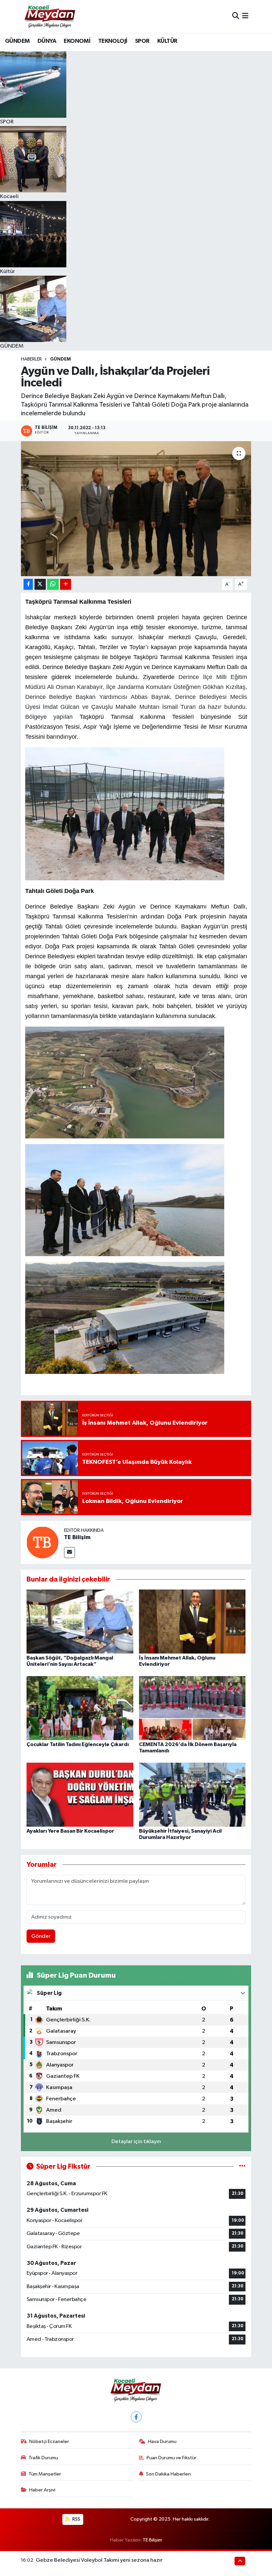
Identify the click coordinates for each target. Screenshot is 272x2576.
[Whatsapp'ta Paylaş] (53, 584)
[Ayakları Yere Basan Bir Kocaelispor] (80, 1795)
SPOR (142, 41)
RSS (76, 2519)
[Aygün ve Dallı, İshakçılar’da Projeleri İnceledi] (136, 509)
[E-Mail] (69, 1553)
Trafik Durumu (43, 2458)
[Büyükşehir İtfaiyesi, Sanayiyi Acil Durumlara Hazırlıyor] (192, 1795)
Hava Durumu (162, 2441)
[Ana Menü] (245, 16)
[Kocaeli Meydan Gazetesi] (50, 16)
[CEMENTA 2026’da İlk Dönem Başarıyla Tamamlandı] (192, 1708)
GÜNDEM (17, 41)
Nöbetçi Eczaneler (49, 2441)
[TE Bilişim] (42, 1542)
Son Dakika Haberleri (168, 2474)
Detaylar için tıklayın (136, 2142)
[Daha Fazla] (66, 584)
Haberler (31, 359)
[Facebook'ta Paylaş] (28, 584)
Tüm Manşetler (45, 2474)
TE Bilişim (77, 1537)
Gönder (41, 1936)
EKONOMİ (77, 41)
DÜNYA (47, 41)
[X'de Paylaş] (40, 584)
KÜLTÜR (167, 41)
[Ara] (236, 16)
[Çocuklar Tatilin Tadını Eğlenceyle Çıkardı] (80, 1708)
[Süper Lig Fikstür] (242, 2167)
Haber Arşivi (42, 2490)
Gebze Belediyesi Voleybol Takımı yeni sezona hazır (99, 2560)
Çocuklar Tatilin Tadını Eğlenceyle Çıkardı (78, 1744)
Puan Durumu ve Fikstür (171, 2458)
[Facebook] (136, 2417)
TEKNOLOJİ (113, 41)
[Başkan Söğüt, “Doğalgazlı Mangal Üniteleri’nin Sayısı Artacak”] (80, 1621)
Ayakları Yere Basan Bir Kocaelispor (70, 1831)
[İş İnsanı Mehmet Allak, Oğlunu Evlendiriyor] (192, 1621)
